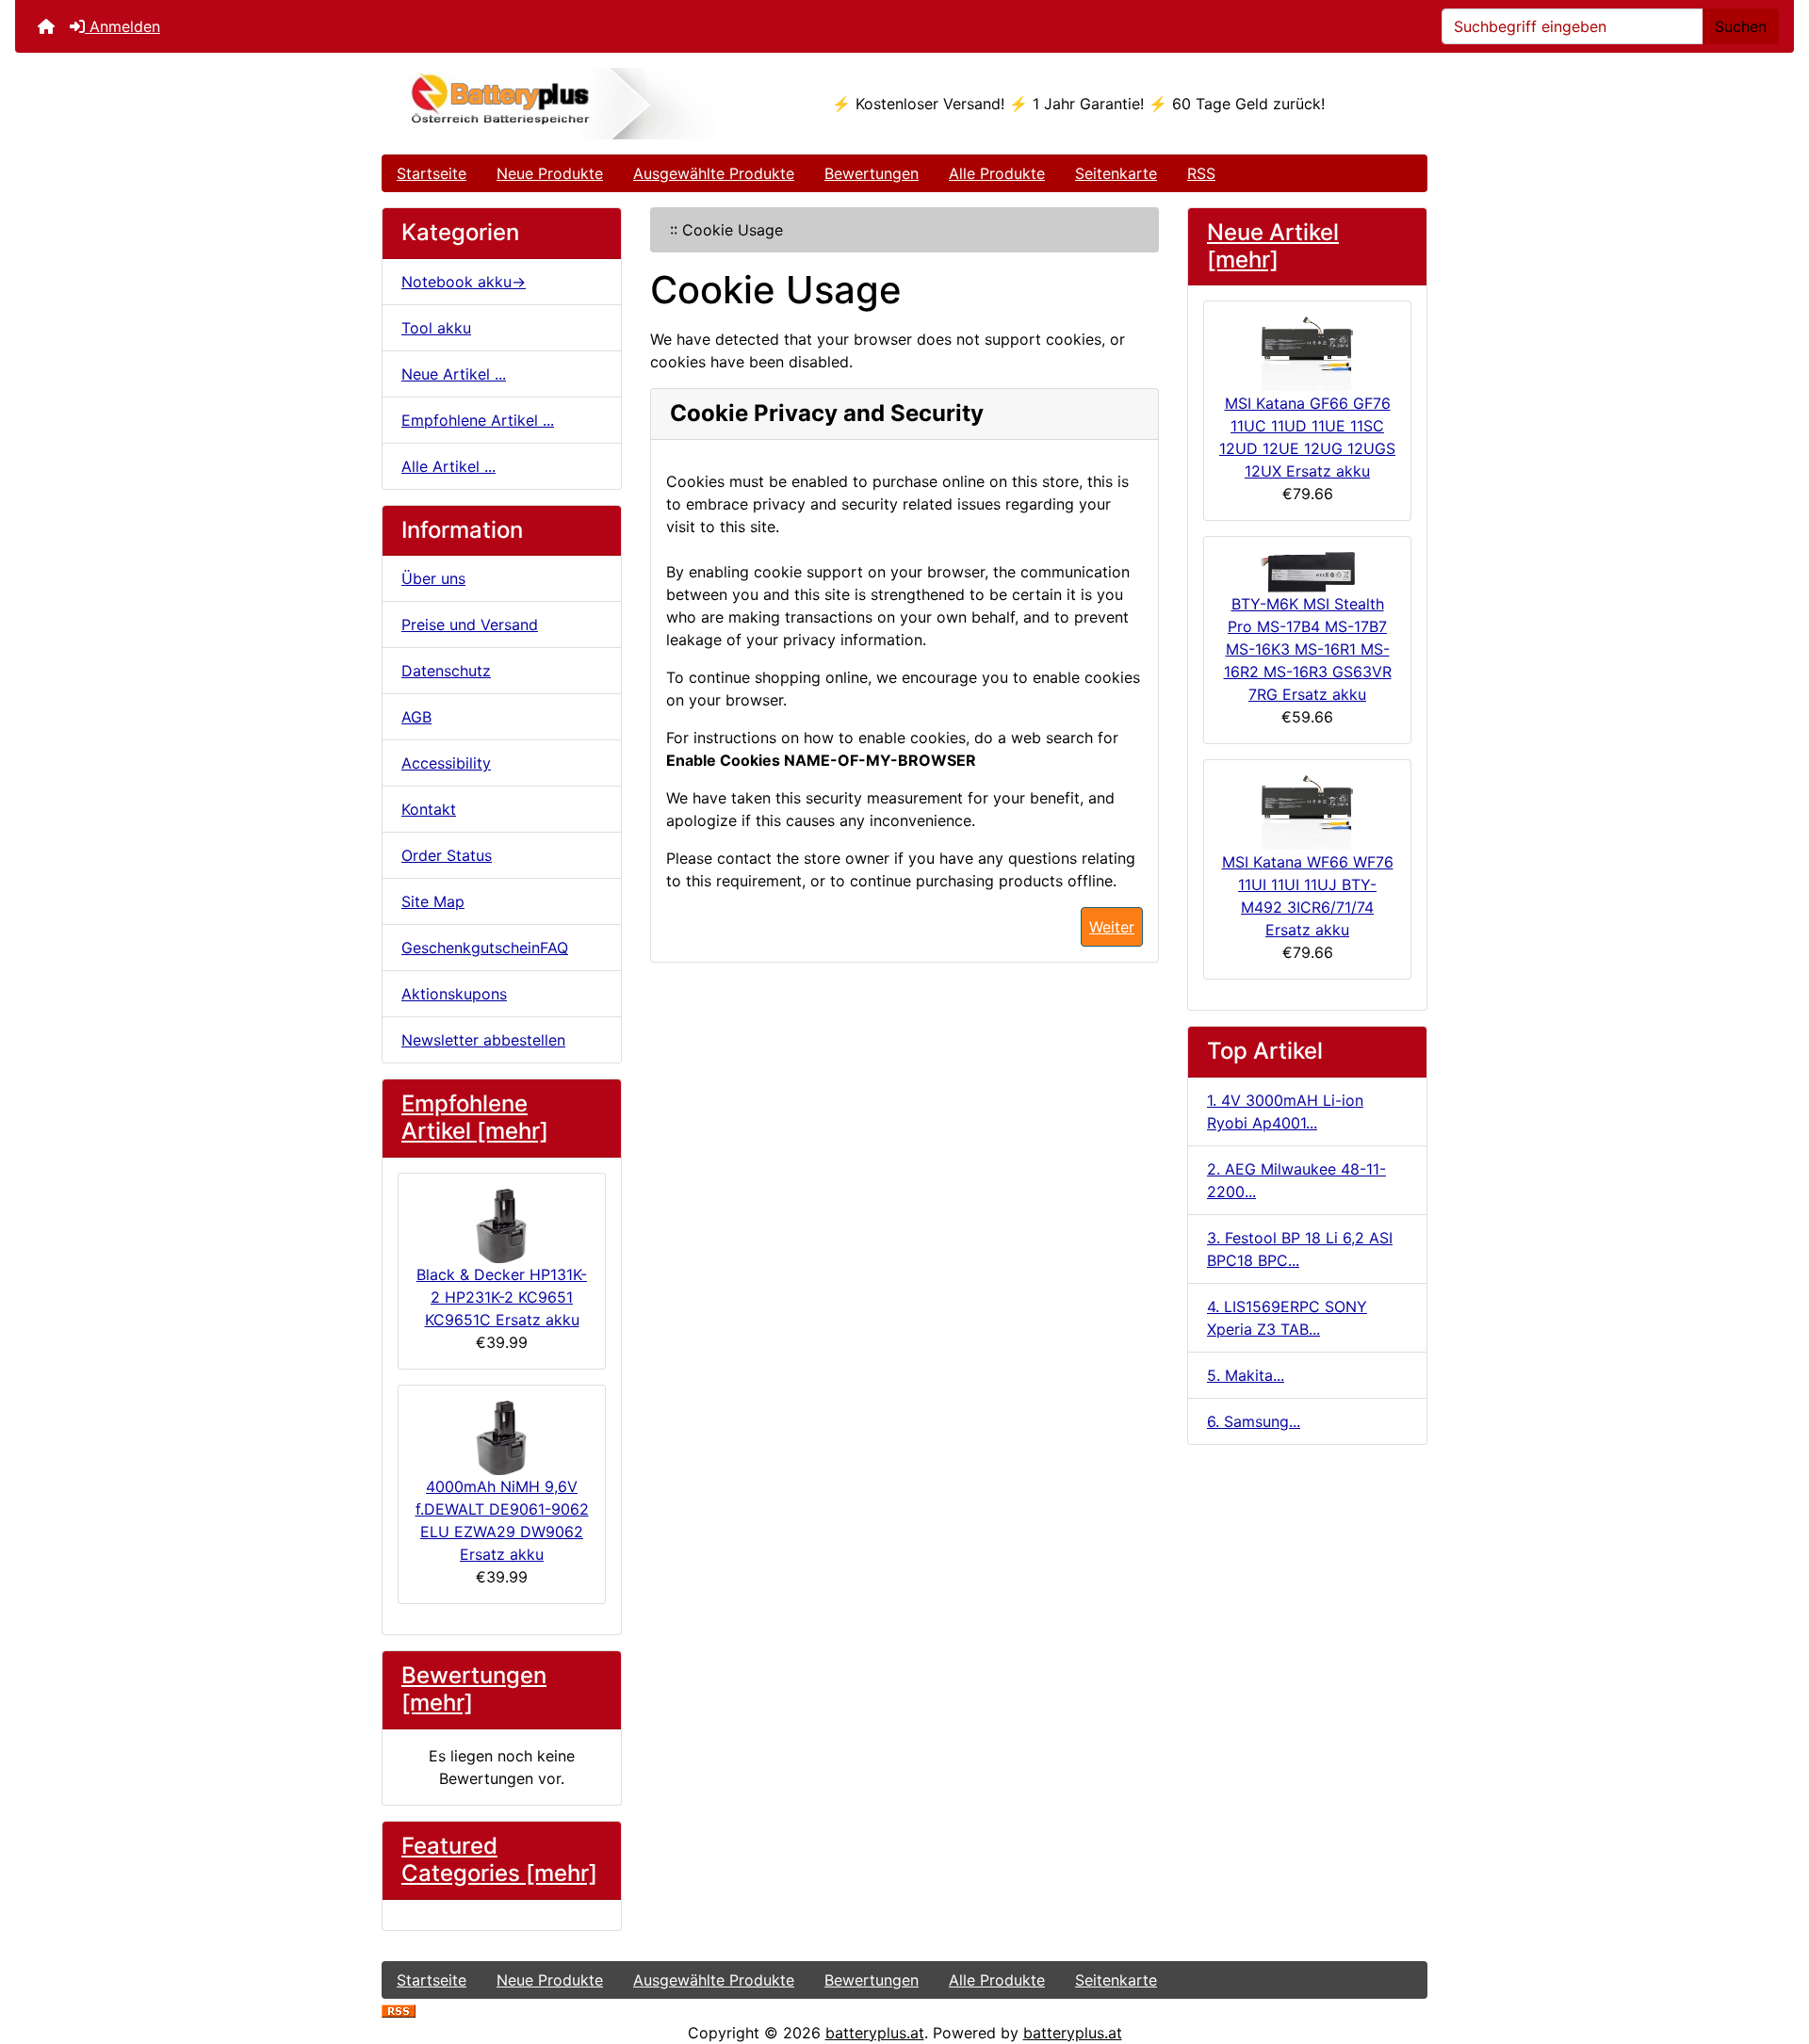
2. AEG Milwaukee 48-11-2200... (1296, 1180)
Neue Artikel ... (454, 374)
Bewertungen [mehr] (474, 1689)
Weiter (1112, 927)
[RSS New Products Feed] (399, 2010)
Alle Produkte (997, 173)
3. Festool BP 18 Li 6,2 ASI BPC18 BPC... (1300, 1249)
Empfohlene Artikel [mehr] (475, 1117)
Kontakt (429, 809)
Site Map (433, 901)
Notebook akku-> (464, 282)
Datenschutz (446, 671)
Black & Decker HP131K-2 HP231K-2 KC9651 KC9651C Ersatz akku (502, 1297)
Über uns (433, 578)
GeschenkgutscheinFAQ (485, 948)
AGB (416, 717)
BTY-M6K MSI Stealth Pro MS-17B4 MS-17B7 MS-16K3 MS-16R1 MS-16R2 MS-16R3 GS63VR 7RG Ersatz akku (1308, 649)
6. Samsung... (1254, 1421)
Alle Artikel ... (448, 466)
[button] (1774, 1951)
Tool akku (436, 328)
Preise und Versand (470, 625)
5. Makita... (1246, 1375)
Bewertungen (872, 173)
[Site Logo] (556, 104)
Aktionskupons (454, 994)
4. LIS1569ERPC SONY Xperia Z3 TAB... (1287, 1318)
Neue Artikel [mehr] (1273, 246)
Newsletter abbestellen (483, 1040)
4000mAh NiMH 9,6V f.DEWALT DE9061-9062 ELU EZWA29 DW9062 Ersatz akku (502, 1520)
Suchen (1741, 26)
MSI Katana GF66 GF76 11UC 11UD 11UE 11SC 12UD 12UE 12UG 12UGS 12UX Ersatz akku (1307, 437)
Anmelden (122, 26)
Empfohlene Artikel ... (478, 420)
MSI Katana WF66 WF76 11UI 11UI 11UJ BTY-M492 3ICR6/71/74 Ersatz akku (1308, 896)
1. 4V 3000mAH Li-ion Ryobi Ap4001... (1285, 1111)
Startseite (432, 173)
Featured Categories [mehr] (499, 1859)
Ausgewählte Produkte (714, 173)
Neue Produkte (550, 173)
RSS (1201, 173)
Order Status (447, 855)
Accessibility (446, 763)
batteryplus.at (875, 2033)
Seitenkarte (1116, 173)
